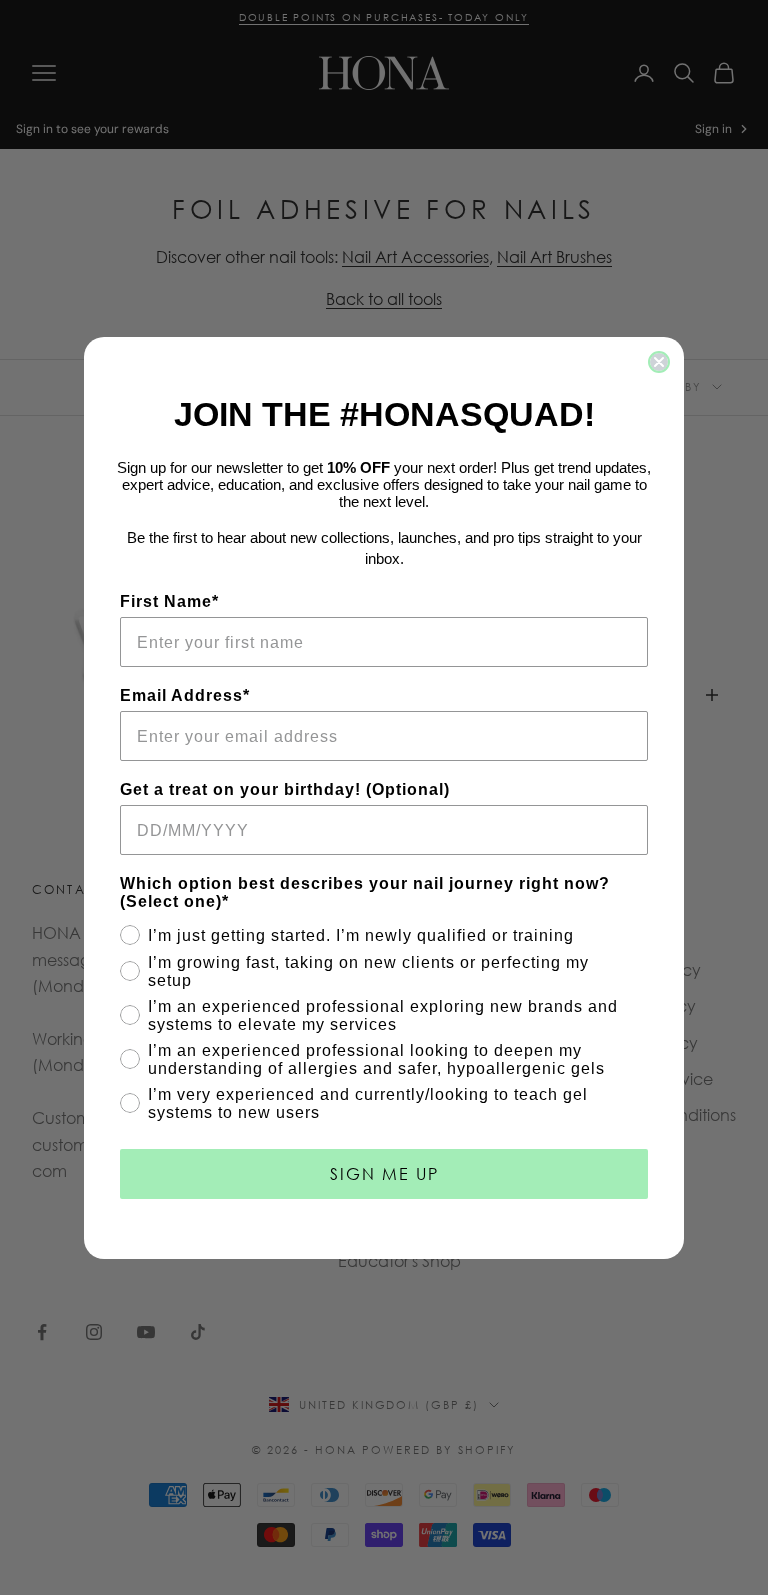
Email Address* (185, 695)
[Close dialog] (659, 362)
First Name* (169, 601)
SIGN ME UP (384, 1173)
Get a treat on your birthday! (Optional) (285, 789)
